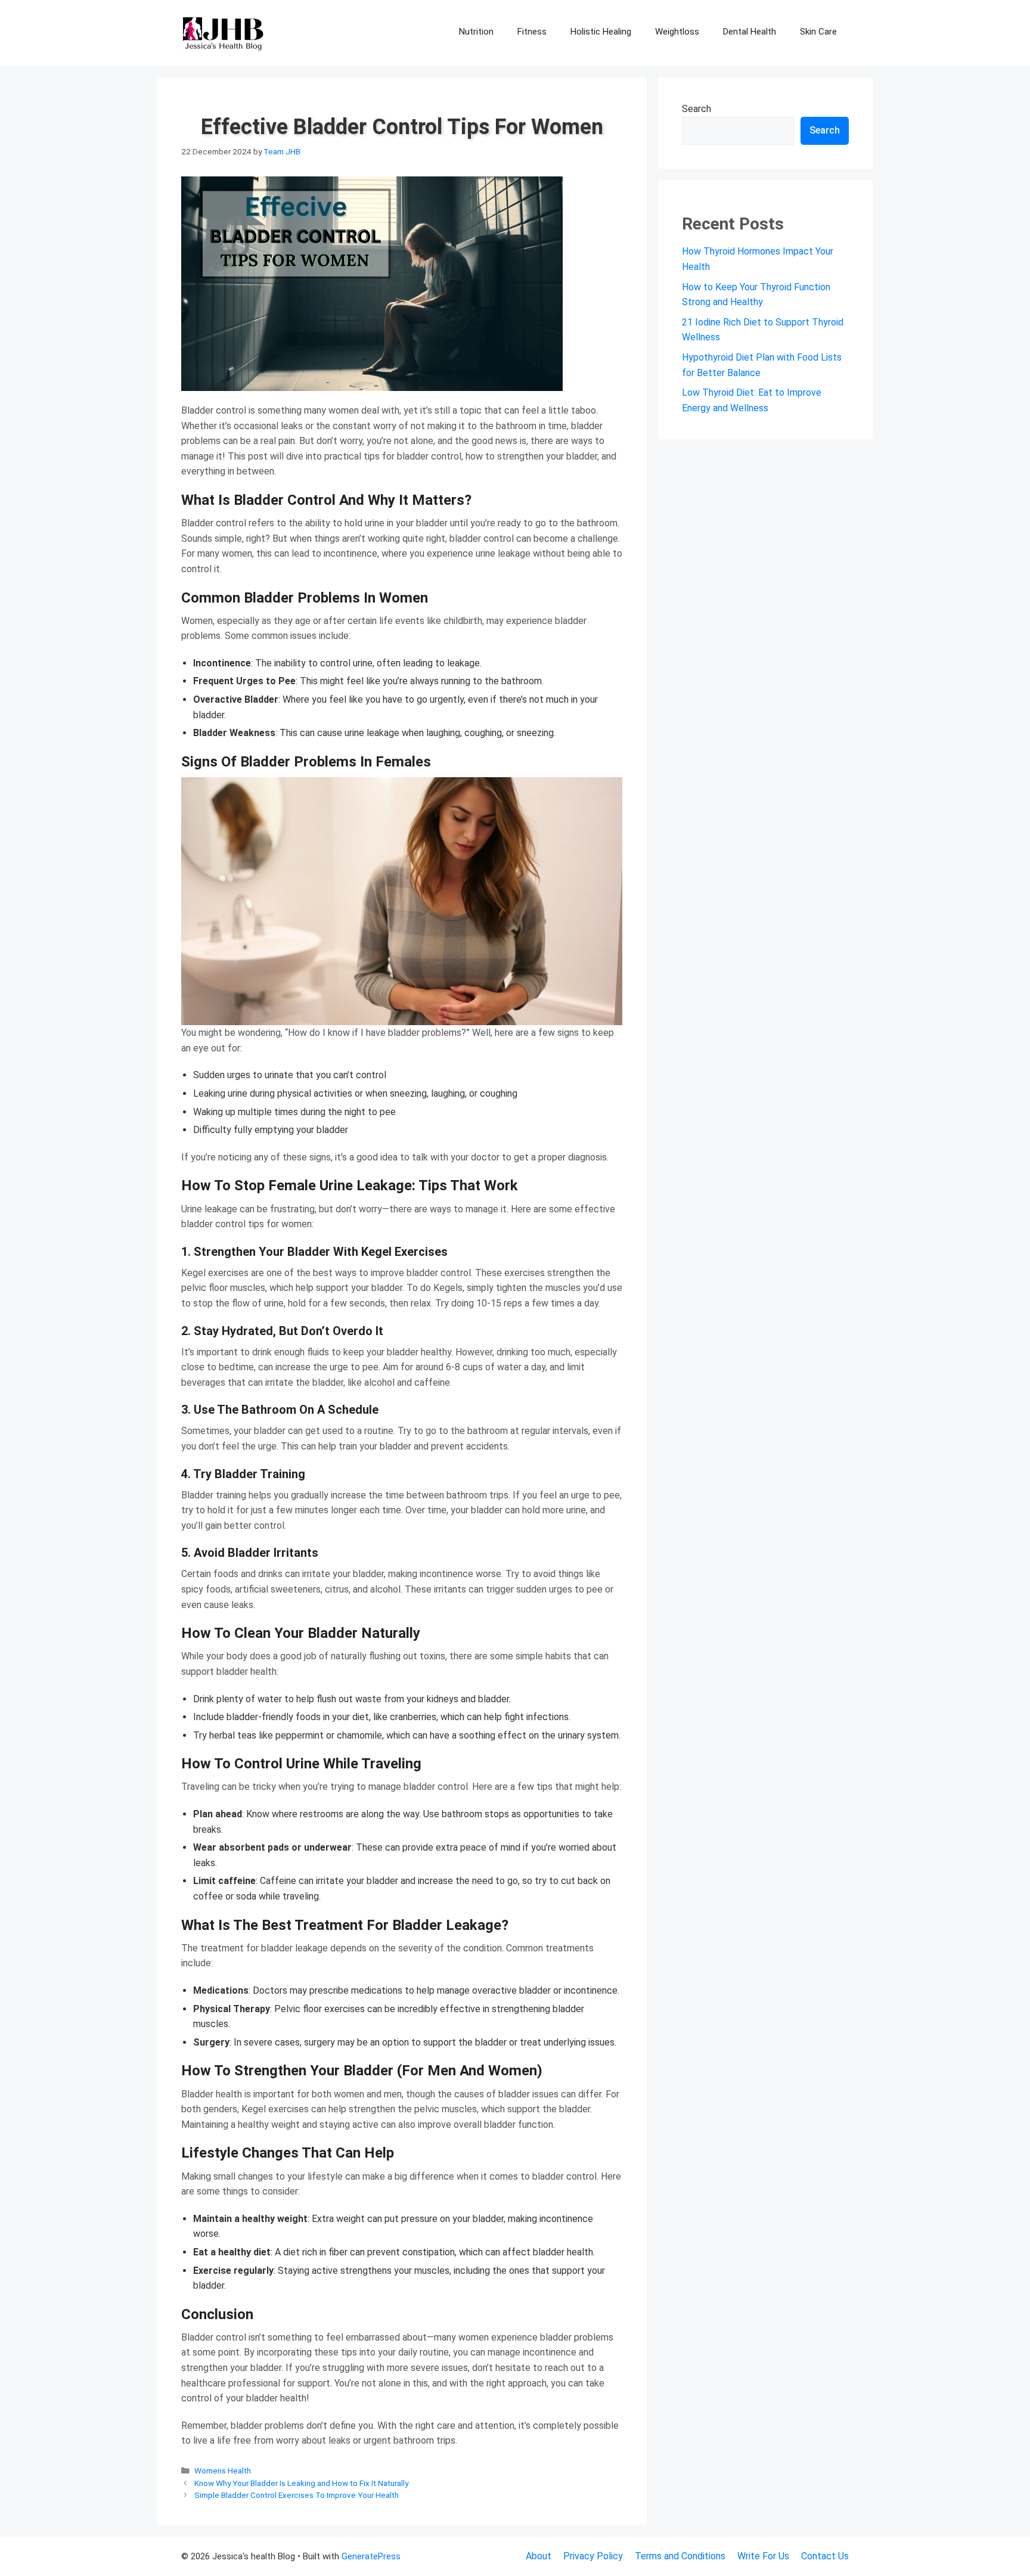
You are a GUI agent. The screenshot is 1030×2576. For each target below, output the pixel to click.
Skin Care (818, 32)
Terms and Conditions (680, 2556)
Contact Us (825, 2556)
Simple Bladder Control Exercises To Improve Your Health (297, 2495)
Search (697, 109)
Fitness (532, 32)
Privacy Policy (593, 2556)
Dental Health (750, 32)
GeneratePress (371, 2556)
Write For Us (763, 2556)
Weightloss (677, 32)
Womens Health (223, 2471)
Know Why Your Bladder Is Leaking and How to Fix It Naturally (301, 2483)
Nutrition (476, 32)
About (539, 2556)
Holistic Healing (601, 32)
